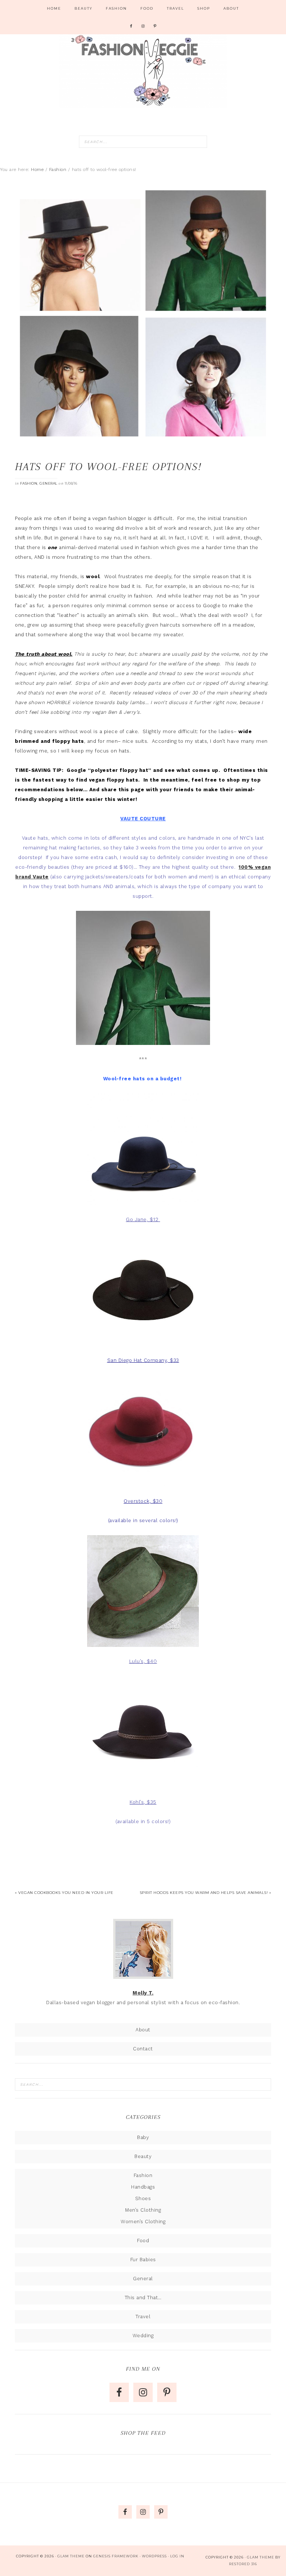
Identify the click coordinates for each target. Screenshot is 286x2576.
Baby (143, 2137)
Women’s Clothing (143, 2222)
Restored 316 (243, 2564)
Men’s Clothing (143, 2210)
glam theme (260, 2557)
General (48, 483)
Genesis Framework (116, 2556)
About (143, 2030)
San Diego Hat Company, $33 (143, 1360)
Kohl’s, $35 (143, 1802)
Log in (177, 2556)
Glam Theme (71, 2556)
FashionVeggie (143, 71)
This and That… (143, 2298)
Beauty (143, 2156)
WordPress (154, 2556)
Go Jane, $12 (142, 1219)
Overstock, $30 (143, 1501)
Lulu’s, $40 (143, 1661)
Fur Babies (143, 2260)
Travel (143, 2317)
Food (143, 2241)
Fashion (29, 483)
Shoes (143, 2198)
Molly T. (143, 1993)
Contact (143, 2049)
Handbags (143, 2187)
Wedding (143, 2336)
